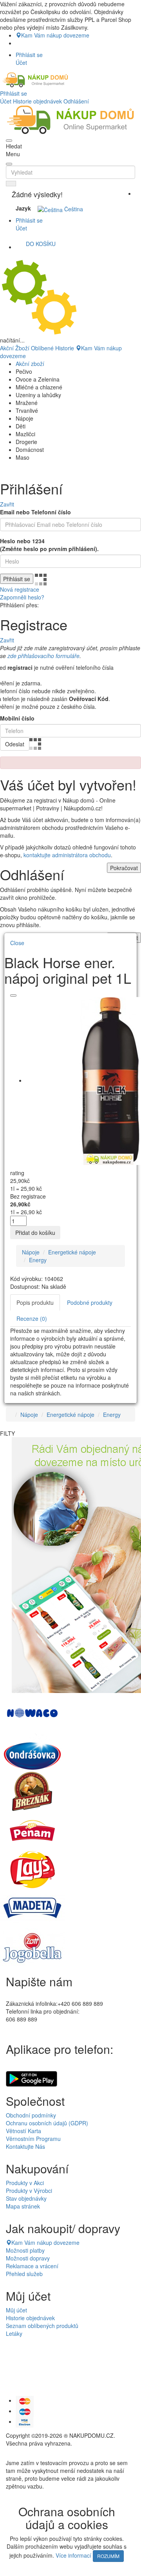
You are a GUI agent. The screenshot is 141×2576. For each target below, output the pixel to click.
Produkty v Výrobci (29, 2191)
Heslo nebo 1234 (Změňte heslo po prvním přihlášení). (49, 545)
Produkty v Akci (25, 2183)
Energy (38, 1260)
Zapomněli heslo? (22, 597)
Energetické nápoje (72, 1252)
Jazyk (23, 208)
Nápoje (31, 1252)
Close (17, 943)
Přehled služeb (24, 2274)
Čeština (73, 209)
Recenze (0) (32, 1318)
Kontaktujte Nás (25, 2146)
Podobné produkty (90, 1302)
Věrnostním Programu (33, 2139)
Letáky (14, 2333)
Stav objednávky (26, 2198)
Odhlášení (76, 101)
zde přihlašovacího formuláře (43, 656)
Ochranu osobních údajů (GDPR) (47, 2123)
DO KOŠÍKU (41, 244)
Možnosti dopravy (28, 2258)
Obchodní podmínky (31, 2115)
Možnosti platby (25, 2250)
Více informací (73, 2555)
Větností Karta (23, 2131)
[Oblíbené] (13, 995)
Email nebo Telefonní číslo (35, 512)
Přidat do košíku (35, 1233)
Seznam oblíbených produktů (42, 2326)
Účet (6, 101)
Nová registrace (20, 589)
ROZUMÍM (108, 2556)
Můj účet (16, 2310)
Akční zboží (30, 364)
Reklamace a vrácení (32, 2266)
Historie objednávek (37, 101)
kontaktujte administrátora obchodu (67, 855)
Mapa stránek (23, 2206)
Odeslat (15, 744)
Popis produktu (35, 1302)
